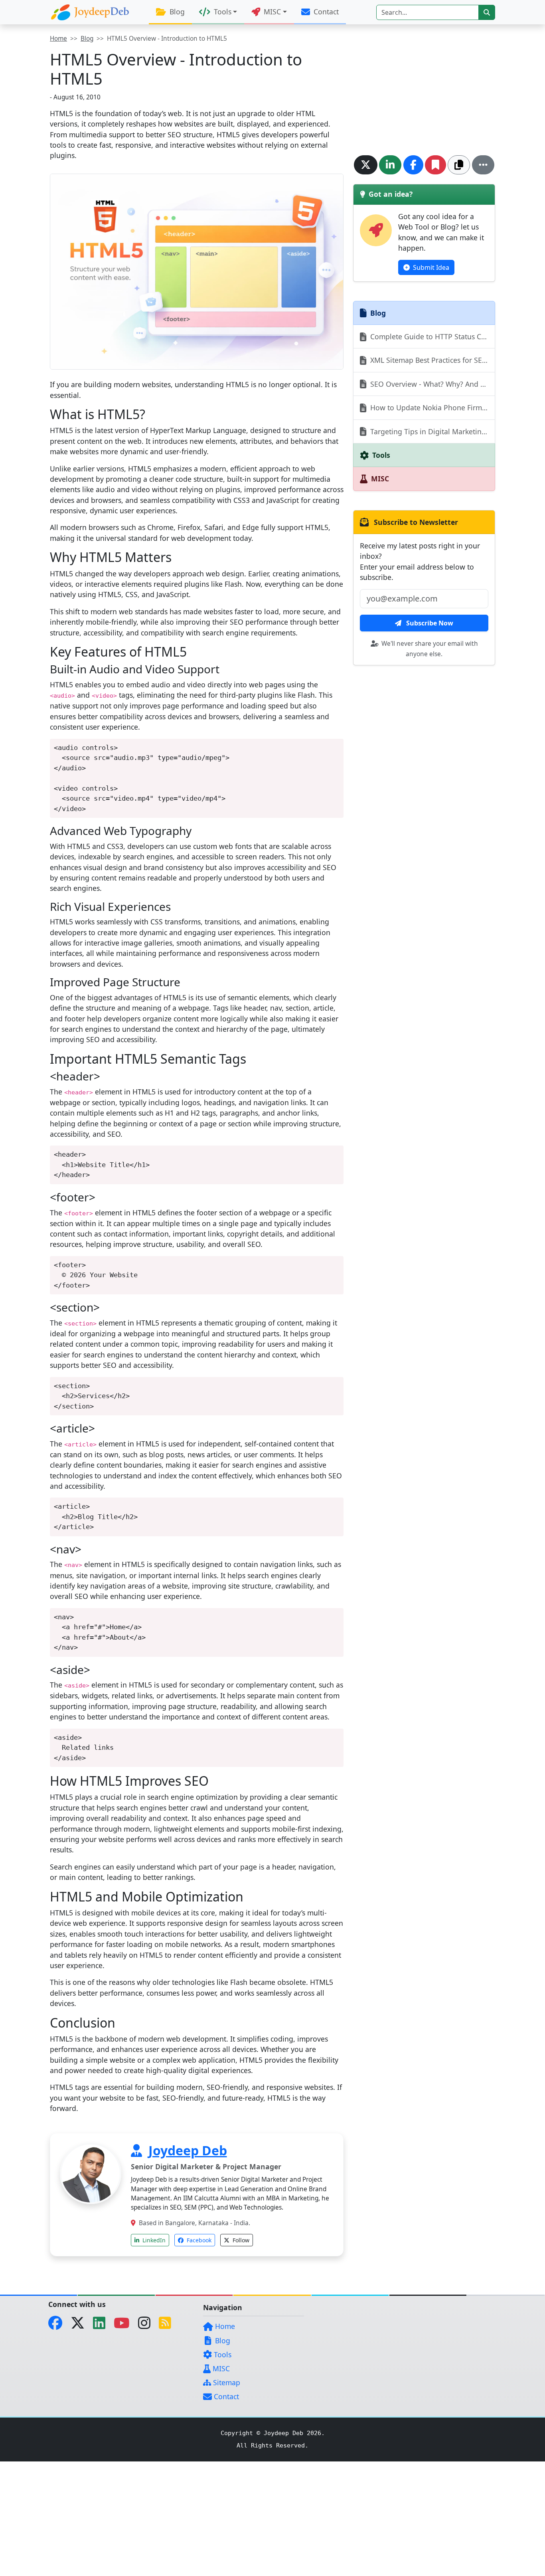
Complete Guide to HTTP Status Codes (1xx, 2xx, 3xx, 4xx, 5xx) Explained (432, 336)
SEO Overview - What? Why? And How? (432, 384)
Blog (176, 12)
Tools (222, 2354)
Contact (325, 12)
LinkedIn (153, 2240)
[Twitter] (81, 2325)
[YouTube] (125, 2325)
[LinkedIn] (102, 2325)
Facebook (198, 2240)
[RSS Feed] (168, 2325)
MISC (220, 2368)
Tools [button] (222, 12)
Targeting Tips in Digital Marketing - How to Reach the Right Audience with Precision (432, 431)
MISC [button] (271, 12)
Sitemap (226, 2382)
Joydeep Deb (188, 2150)
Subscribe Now (429, 623)
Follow (240, 2240)
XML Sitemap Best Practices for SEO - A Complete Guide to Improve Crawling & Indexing (432, 360)
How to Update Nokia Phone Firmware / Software (432, 408)
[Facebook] (58, 2325)
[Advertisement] (424, 90)
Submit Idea (430, 267)
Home (58, 39)
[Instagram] (147, 2325)
